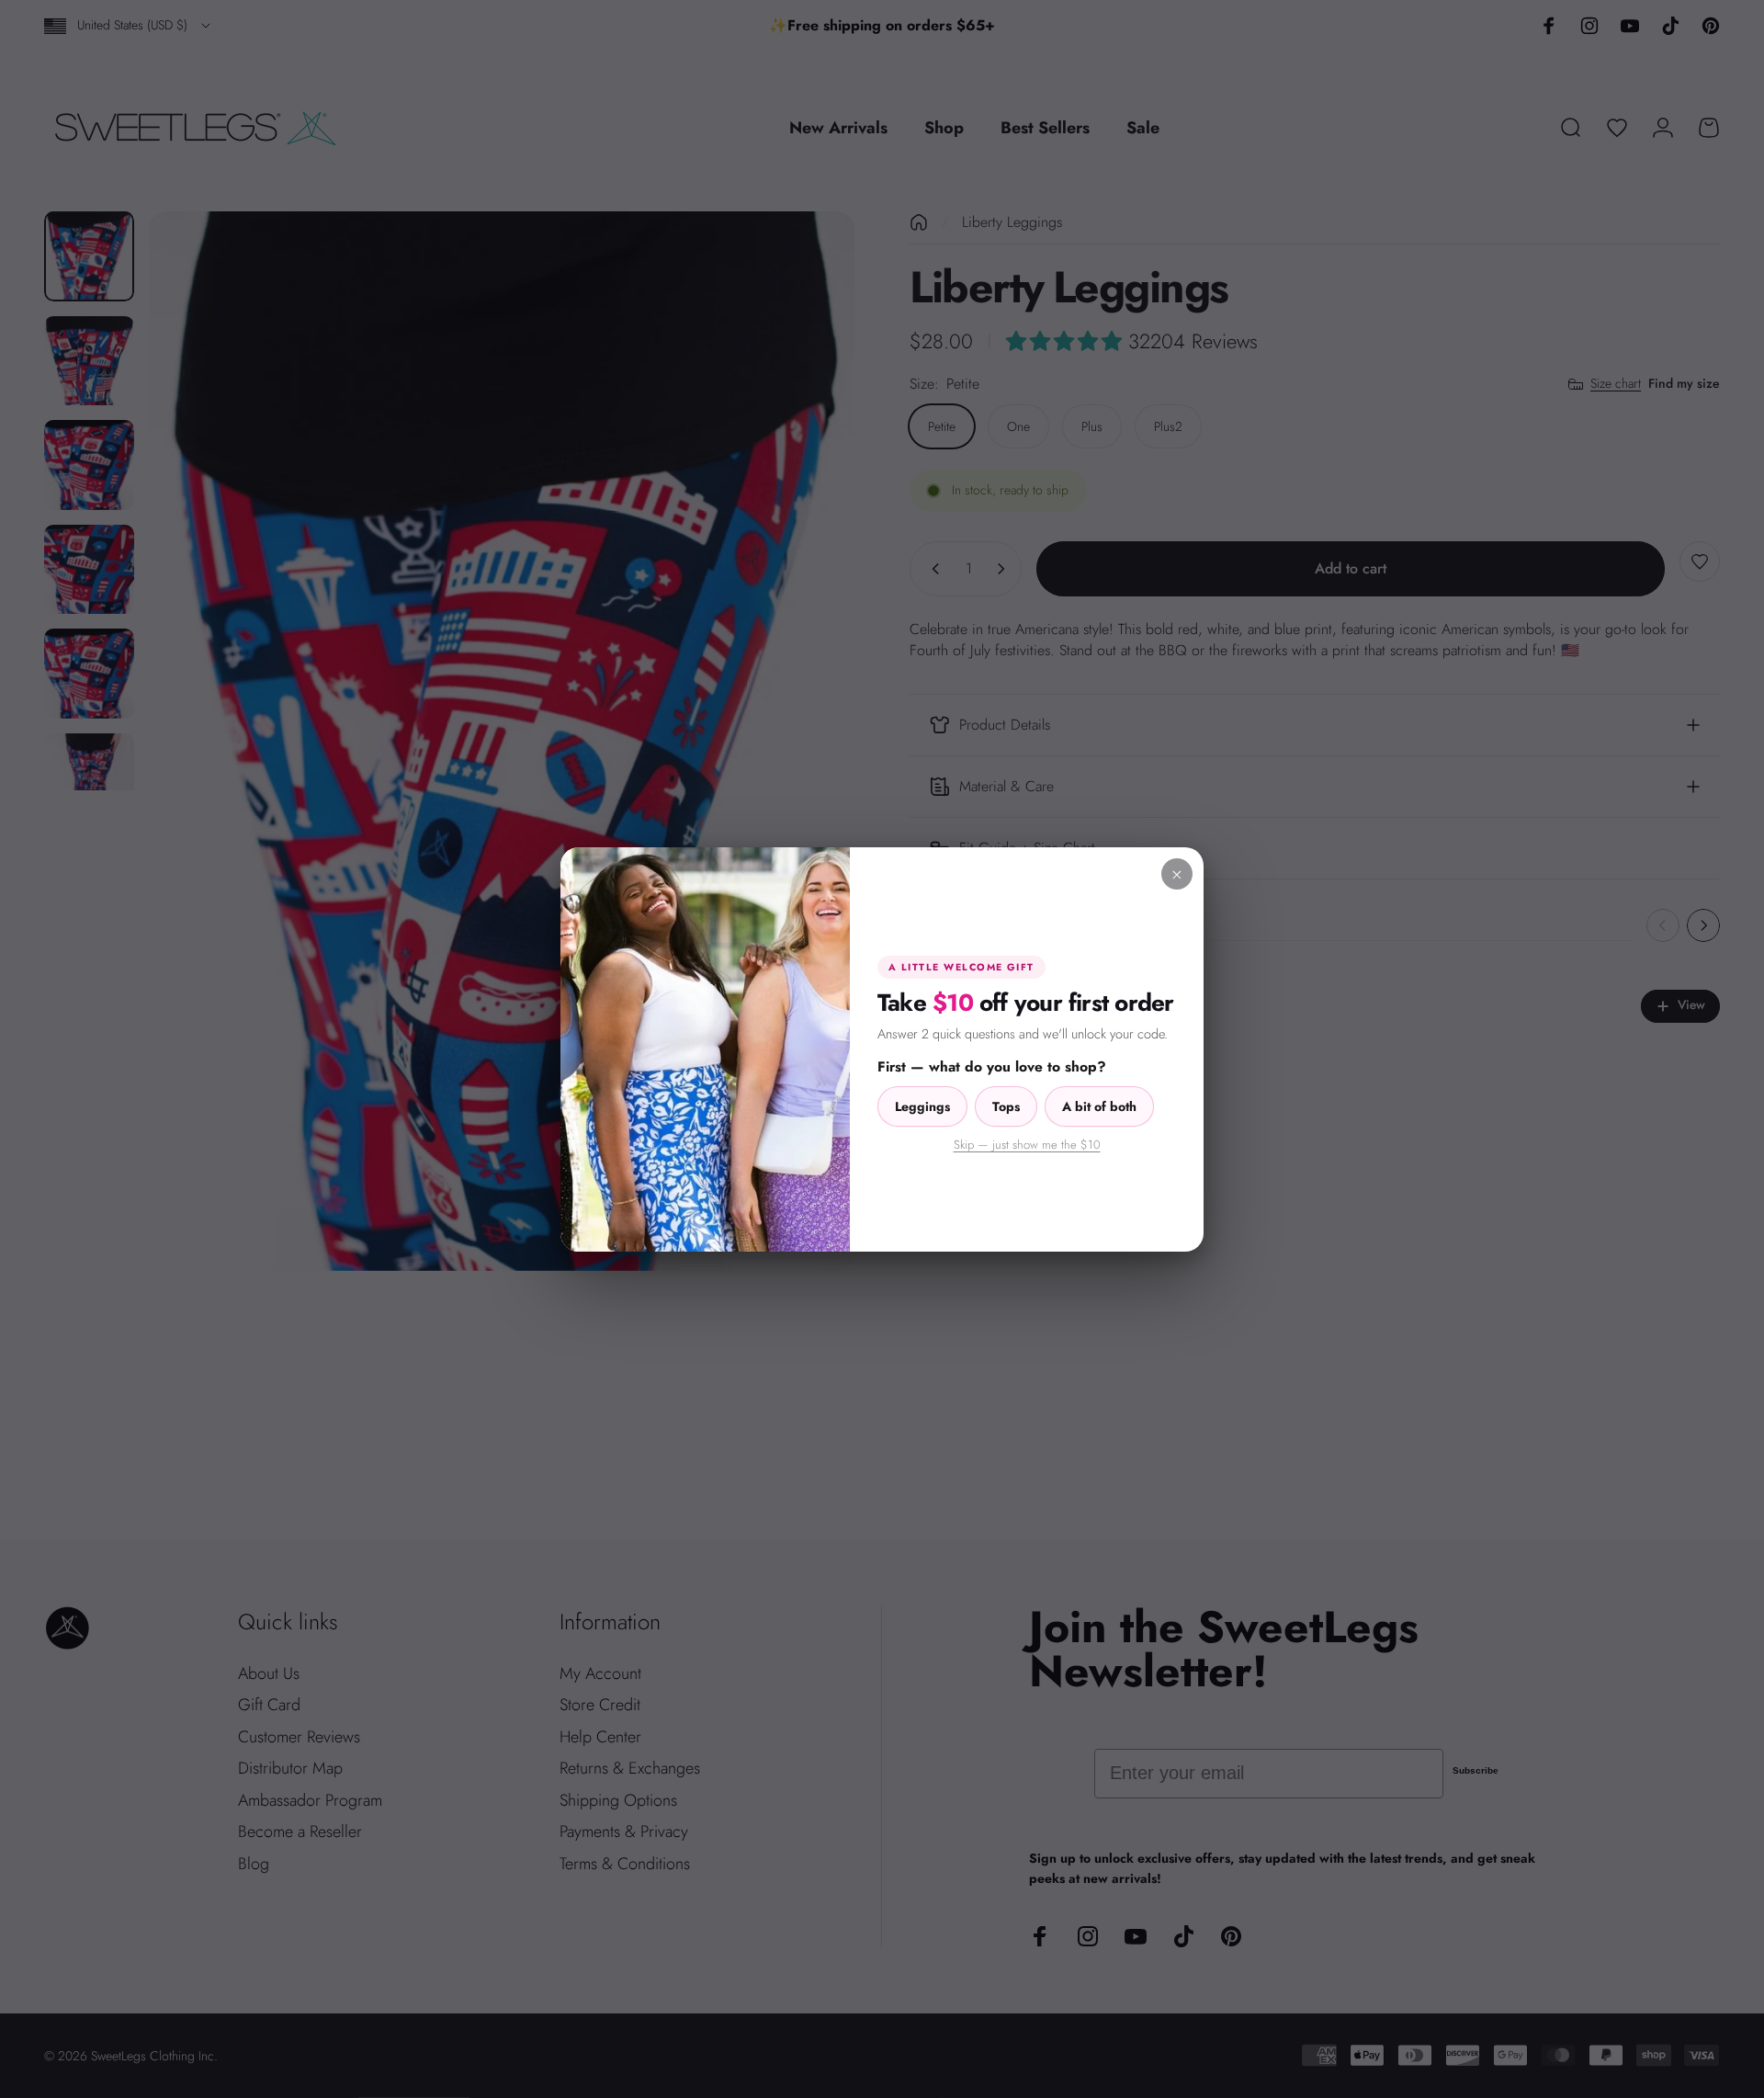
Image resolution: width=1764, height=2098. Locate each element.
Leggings (922, 1106)
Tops (1006, 1106)
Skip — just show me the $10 (1027, 1145)
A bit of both (1099, 1106)
